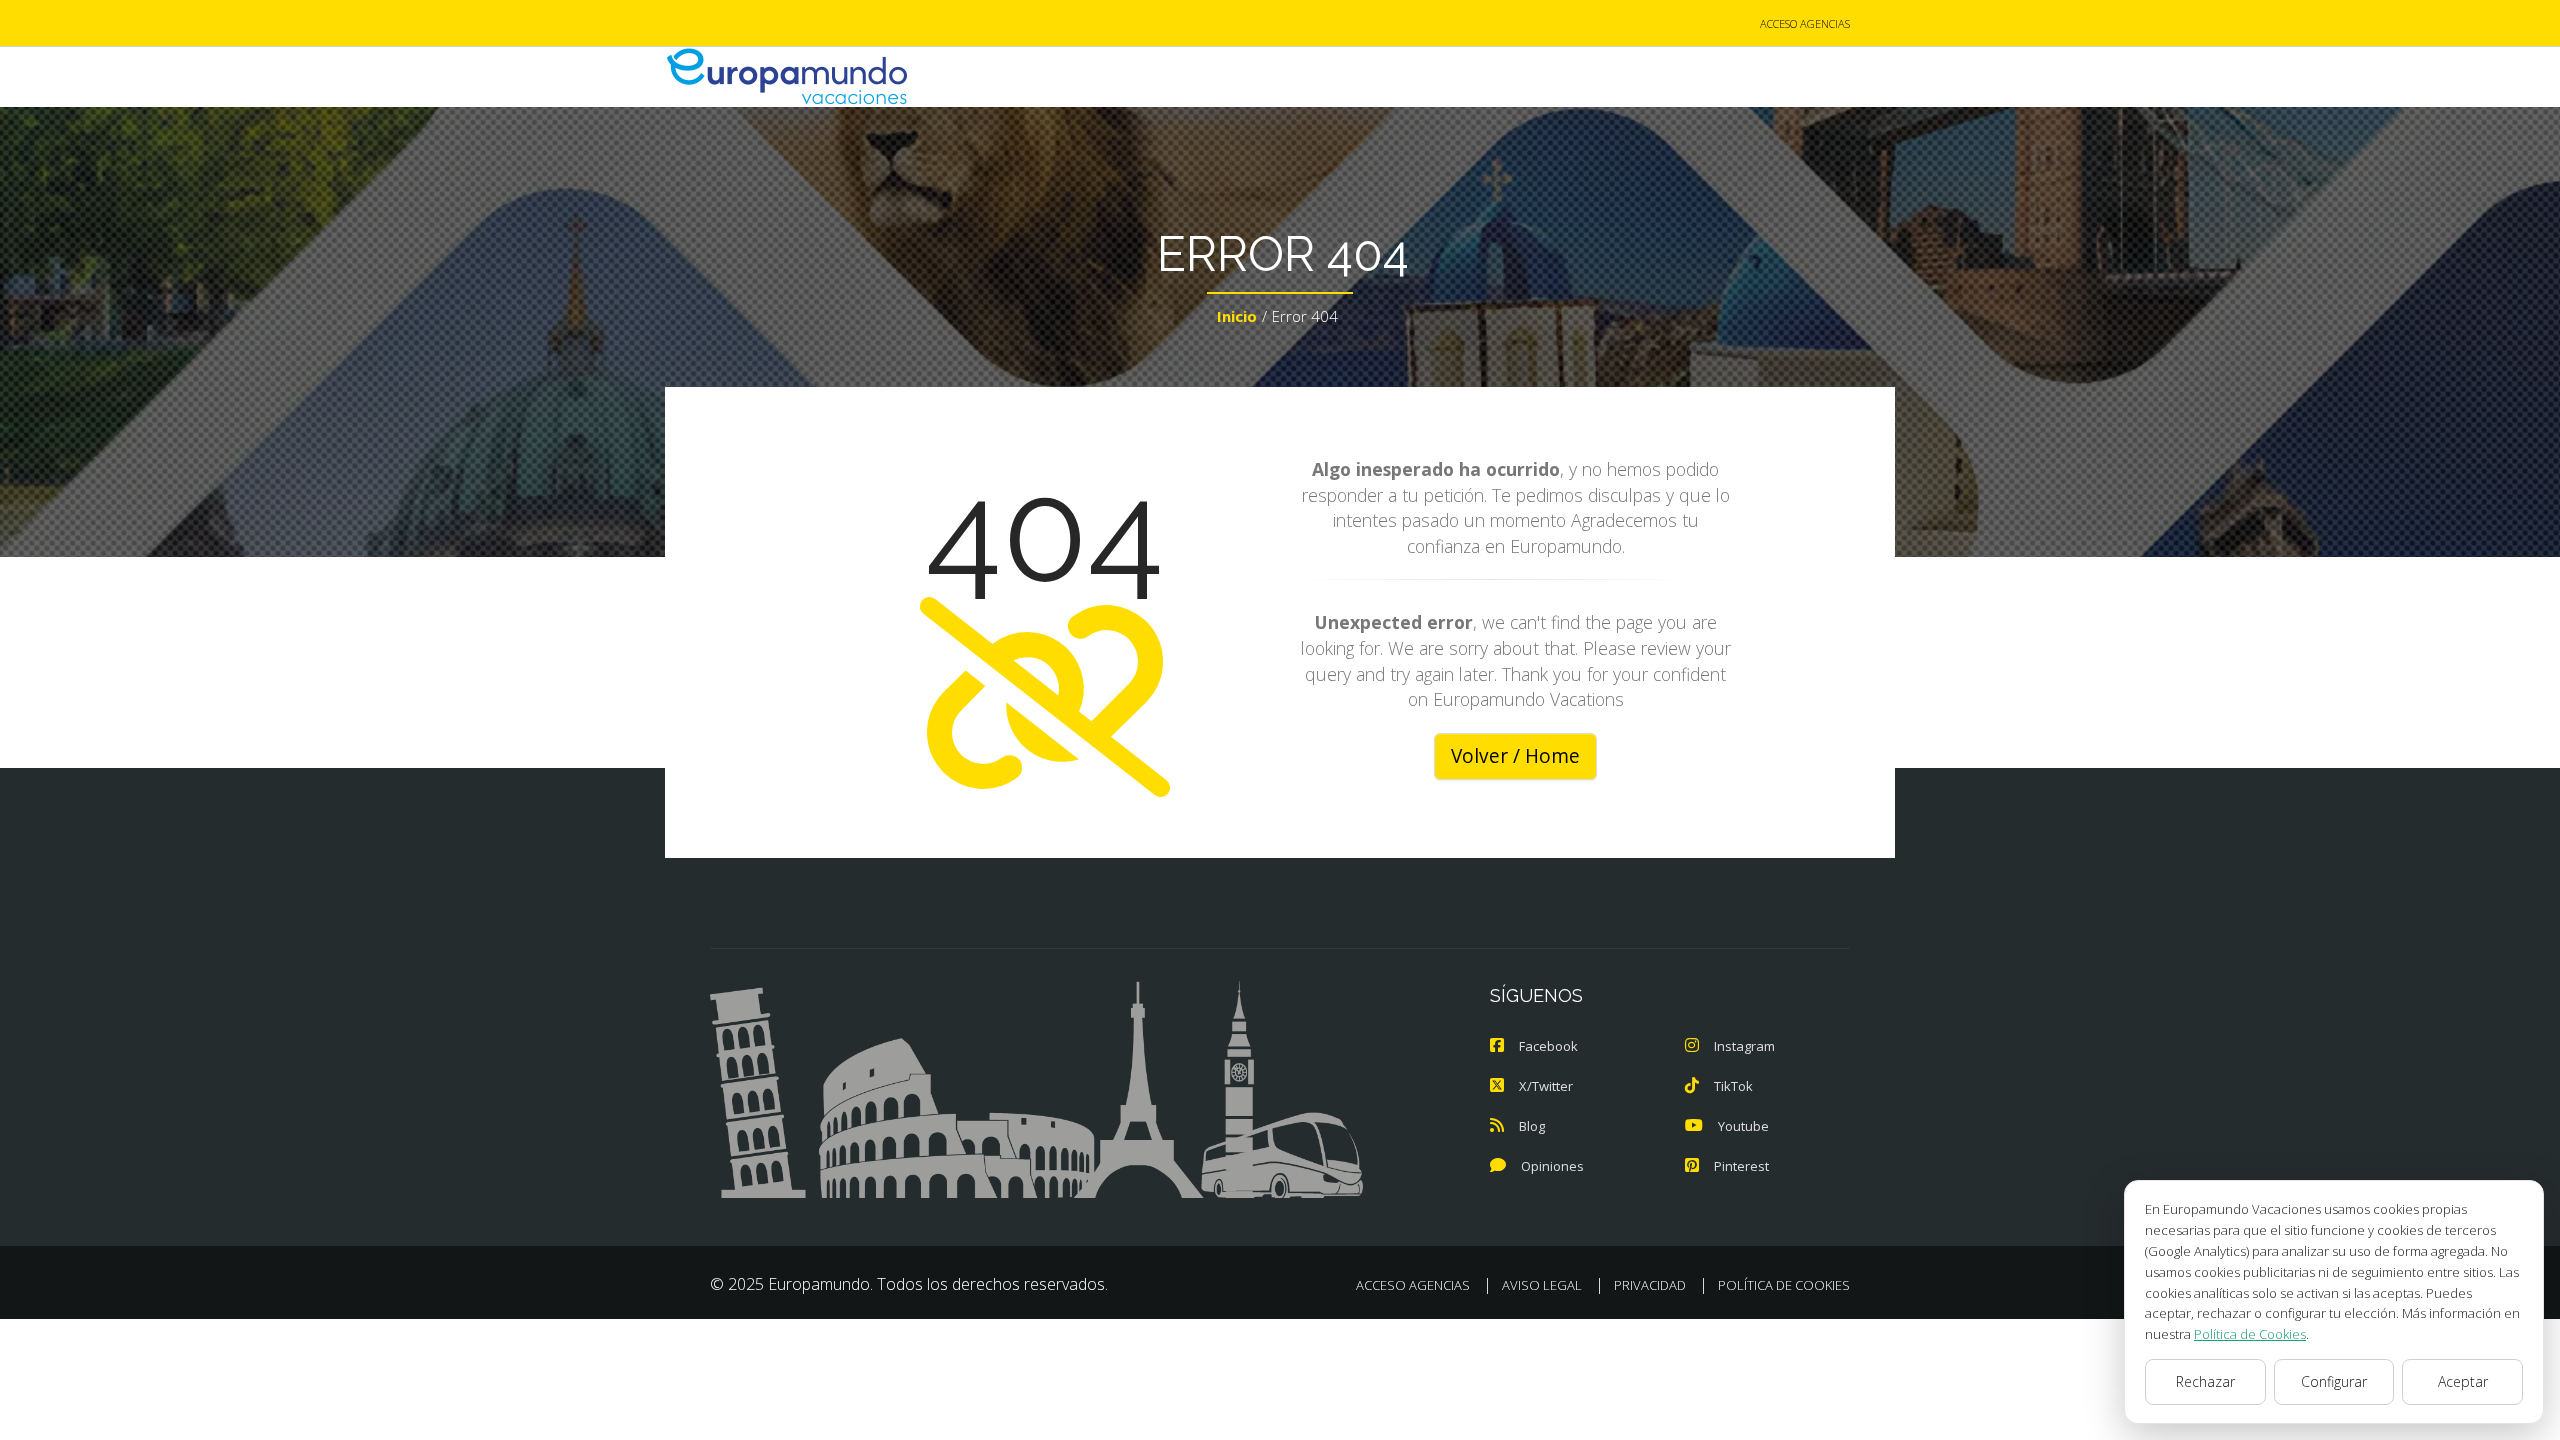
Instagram (1744, 1046)
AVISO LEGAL (1542, 1285)
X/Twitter (1546, 1086)
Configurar (2334, 1381)
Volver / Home (1515, 756)
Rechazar (2205, 1381)
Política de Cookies (2250, 1334)
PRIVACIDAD (1650, 1285)
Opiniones (1552, 1166)
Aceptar (2463, 1381)
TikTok (1733, 1086)
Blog (1532, 1126)
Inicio (1237, 316)
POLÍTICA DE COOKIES (1784, 1285)
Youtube (1743, 1126)
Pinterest (1741, 1166)
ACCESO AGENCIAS (1805, 23)
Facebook (1548, 1046)
